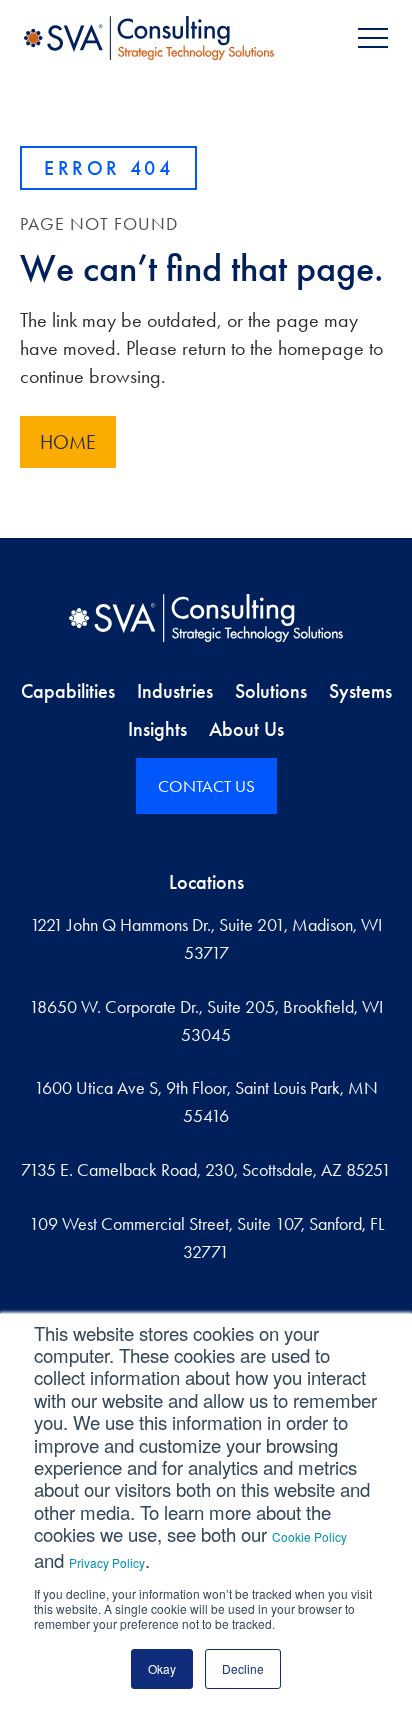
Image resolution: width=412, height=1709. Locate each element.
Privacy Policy (107, 1562)
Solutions (271, 691)
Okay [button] (162, 1668)
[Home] (205, 618)
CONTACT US (206, 786)
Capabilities (68, 691)
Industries (175, 691)
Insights (157, 729)
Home (68, 442)
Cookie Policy (309, 1536)
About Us (246, 729)
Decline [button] (243, 1668)
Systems (360, 691)
